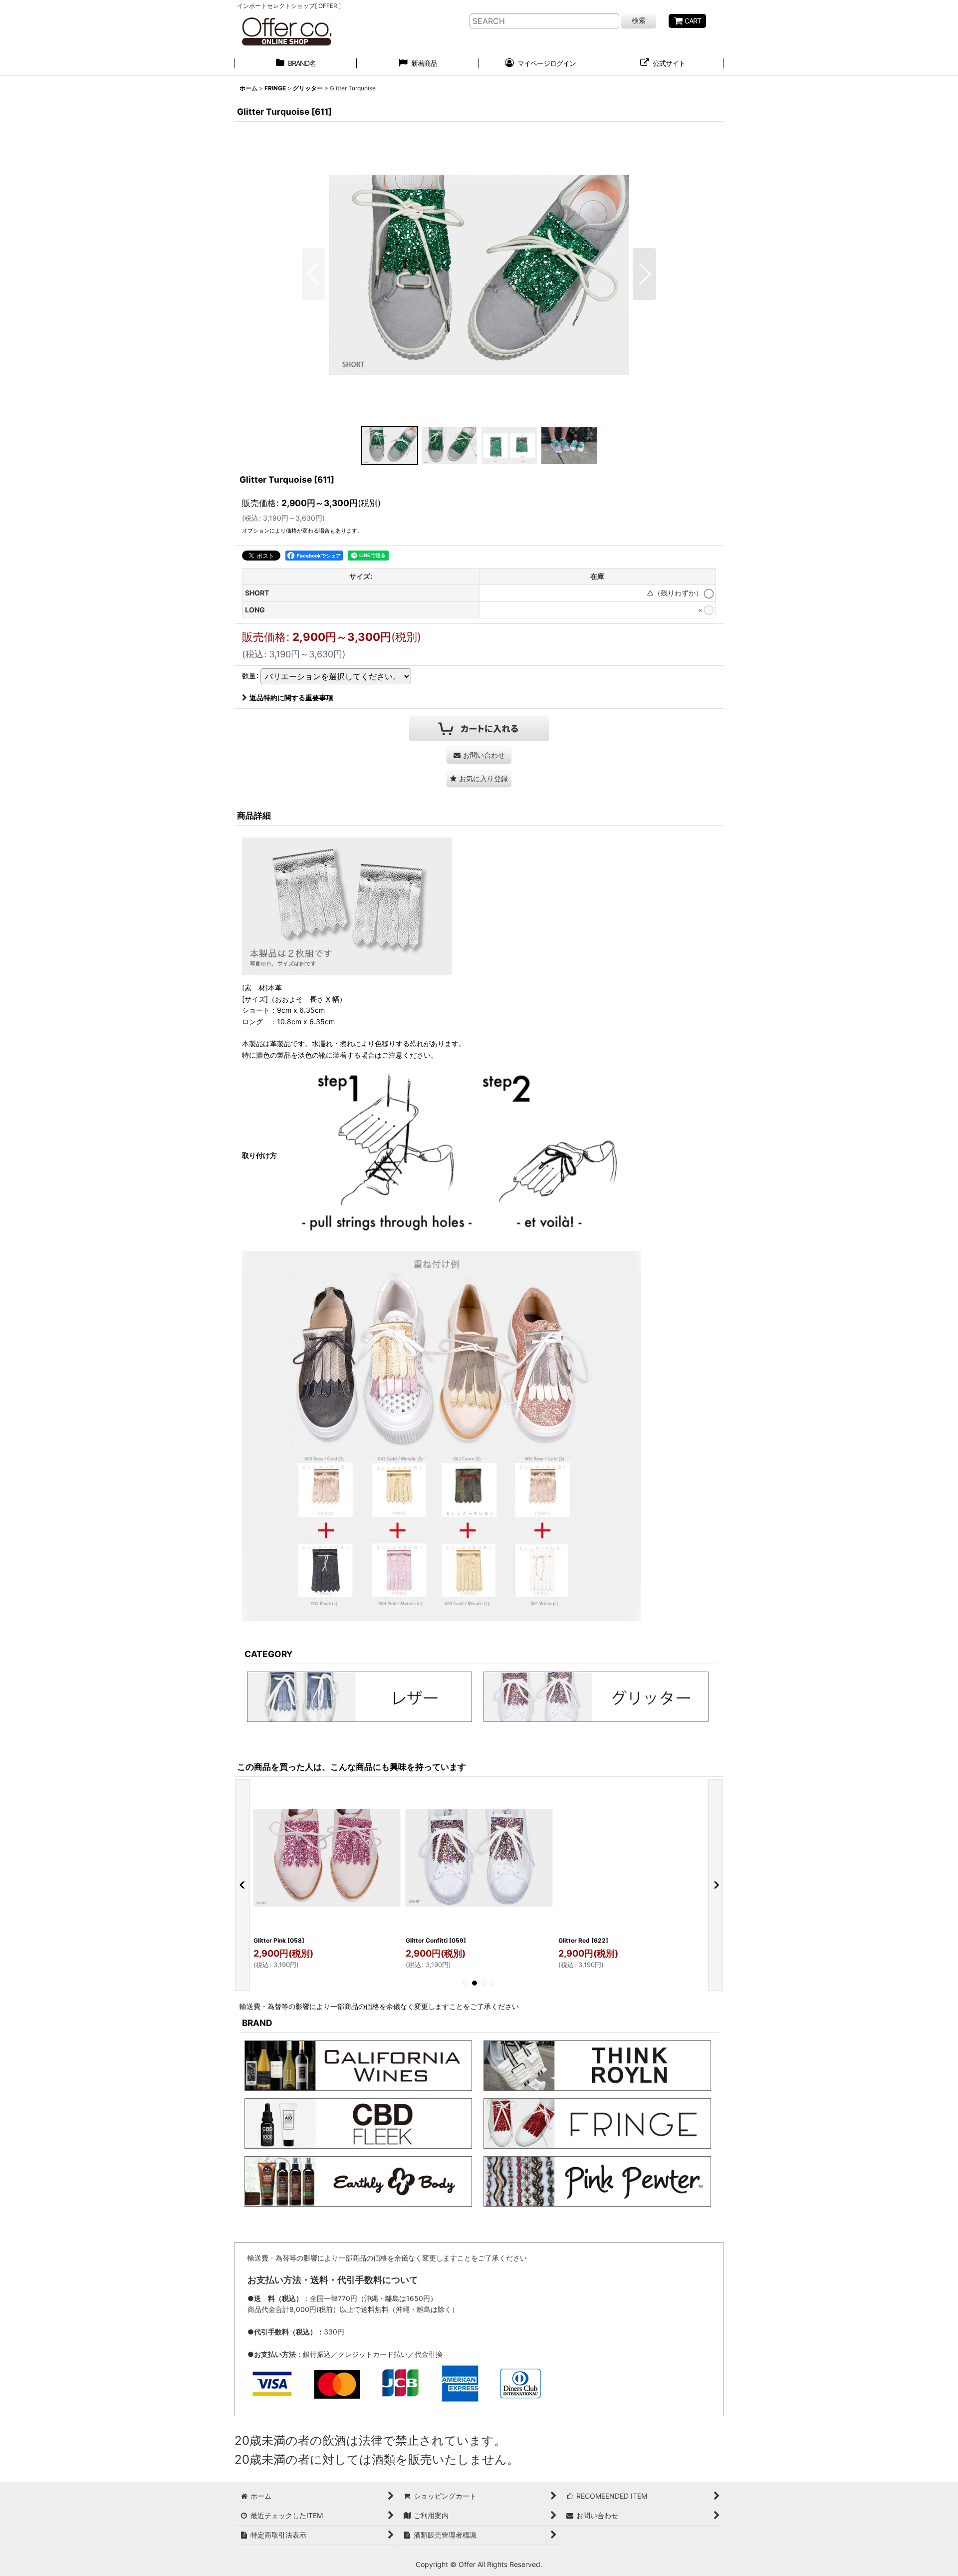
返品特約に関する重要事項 (291, 698)
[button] (314, 274)
